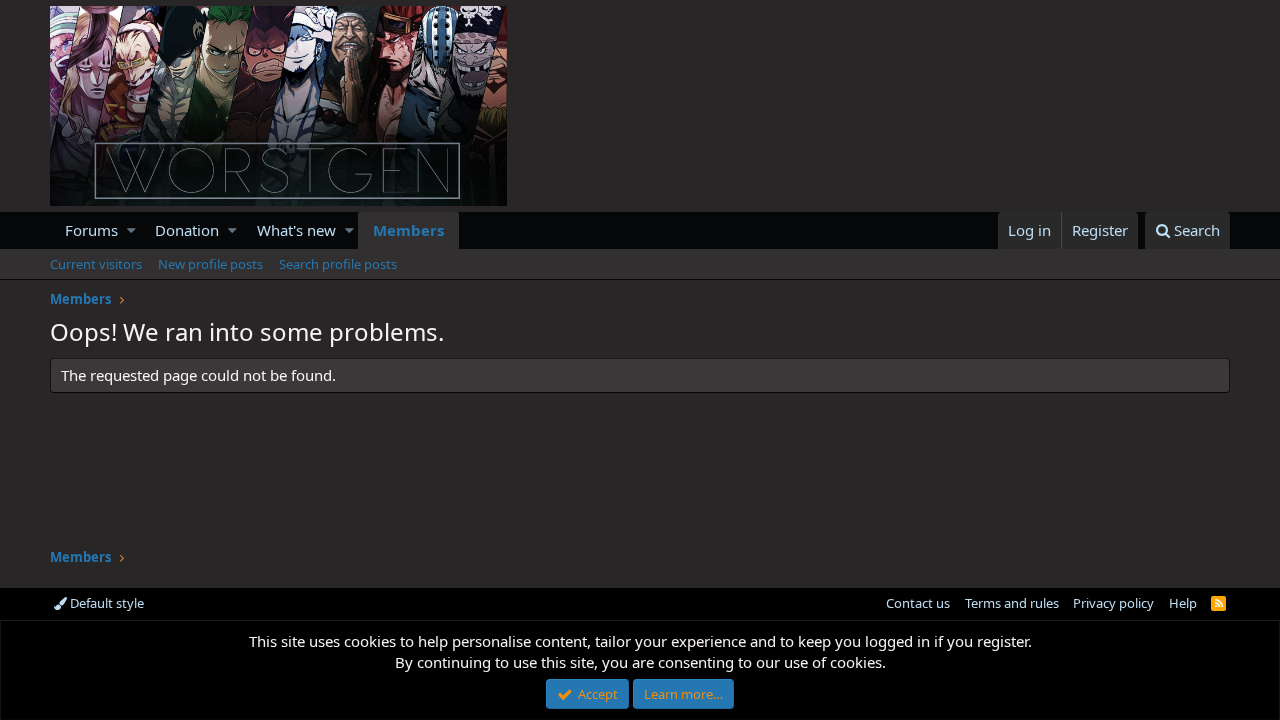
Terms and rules (1012, 603)
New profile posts (210, 264)
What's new (296, 230)
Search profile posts (338, 264)
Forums (91, 230)
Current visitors (96, 264)
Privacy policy (1113, 603)
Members (408, 230)
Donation (187, 230)
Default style (105, 603)
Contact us (918, 603)
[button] (131, 230)
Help (1183, 603)
